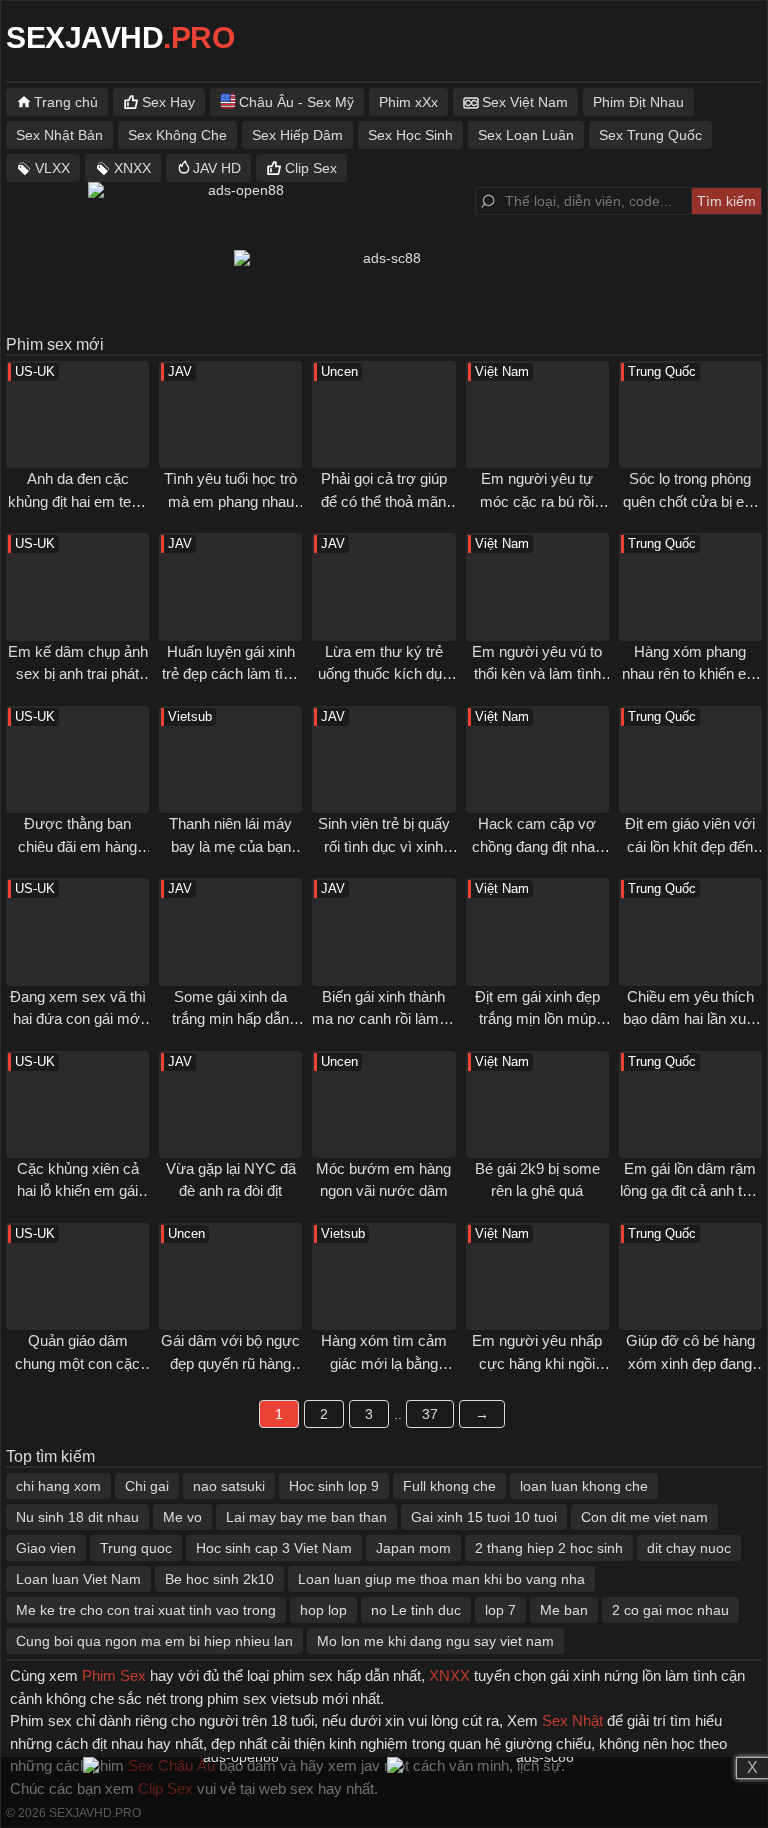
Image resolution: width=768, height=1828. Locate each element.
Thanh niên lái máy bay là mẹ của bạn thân (230, 846)
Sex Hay (168, 102)
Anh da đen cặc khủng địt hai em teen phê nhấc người (77, 501)
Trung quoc (136, 1548)
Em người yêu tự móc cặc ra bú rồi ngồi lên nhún (537, 501)
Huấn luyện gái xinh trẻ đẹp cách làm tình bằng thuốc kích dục (230, 674)
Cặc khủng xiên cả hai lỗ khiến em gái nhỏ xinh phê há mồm (77, 1191)
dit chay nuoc (689, 1548)
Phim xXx (408, 102)
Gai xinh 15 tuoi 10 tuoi (484, 1517)
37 (430, 1414)
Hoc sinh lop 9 (334, 1486)
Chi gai (147, 1486)
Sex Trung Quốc (650, 135)
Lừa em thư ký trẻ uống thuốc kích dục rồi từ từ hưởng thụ (384, 674)
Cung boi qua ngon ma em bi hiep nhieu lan (154, 1641)
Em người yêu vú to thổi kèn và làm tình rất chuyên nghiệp (537, 674)
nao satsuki (229, 1486)
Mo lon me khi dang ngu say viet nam (435, 1641)
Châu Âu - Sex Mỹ (296, 102)
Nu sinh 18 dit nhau (77, 1517)
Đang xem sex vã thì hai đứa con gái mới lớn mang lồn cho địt (78, 1019)
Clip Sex (311, 168)
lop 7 (500, 1610)
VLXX (52, 168)
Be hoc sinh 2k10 (219, 1579)
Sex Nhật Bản (59, 135)
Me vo (182, 1517)
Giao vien (46, 1548)
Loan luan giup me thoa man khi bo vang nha (441, 1579)
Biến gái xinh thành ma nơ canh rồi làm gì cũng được (383, 1019)
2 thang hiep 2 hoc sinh (549, 1548)
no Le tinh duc (416, 1610)
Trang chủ (66, 102)
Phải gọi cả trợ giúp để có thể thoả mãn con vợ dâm (384, 501)
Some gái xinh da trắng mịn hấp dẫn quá (230, 1019)
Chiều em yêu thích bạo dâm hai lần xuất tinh (690, 1019)
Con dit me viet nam (644, 1517)
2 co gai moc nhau (670, 1610)
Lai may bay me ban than (306, 1517)
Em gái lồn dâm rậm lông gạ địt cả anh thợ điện (690, 1191)
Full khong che (449, 1486)
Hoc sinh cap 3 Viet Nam (274, 1548)
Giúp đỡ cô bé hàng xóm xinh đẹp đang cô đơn (690, 1363)
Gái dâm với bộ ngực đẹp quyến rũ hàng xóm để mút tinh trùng (231, 1363)
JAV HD (217, 168)
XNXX (132, 168)
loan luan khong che (584, 1486)
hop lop (323, 1610)
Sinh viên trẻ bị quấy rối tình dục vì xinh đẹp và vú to (384, 846)
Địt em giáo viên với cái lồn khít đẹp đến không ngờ (690, 846)
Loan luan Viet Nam (78, 1579)
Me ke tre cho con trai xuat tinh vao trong (146, 1610)
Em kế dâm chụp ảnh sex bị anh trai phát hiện (78, 674)
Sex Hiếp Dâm (297, 135)
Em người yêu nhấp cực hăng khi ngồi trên (537, 1363)
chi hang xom (58, 1486)
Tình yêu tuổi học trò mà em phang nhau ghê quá (230, 501)
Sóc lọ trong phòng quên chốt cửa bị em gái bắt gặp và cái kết (690, 501)
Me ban (564, 1610)
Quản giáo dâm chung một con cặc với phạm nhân (77, 1363)
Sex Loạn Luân (526, 135)
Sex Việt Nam (525, 102)
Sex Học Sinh (410, 135)
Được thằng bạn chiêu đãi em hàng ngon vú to (77, 846)
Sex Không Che (177, 135)
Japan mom (413, 1548)
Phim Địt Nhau (638, 102)
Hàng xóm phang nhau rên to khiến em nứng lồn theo (690, 674)
